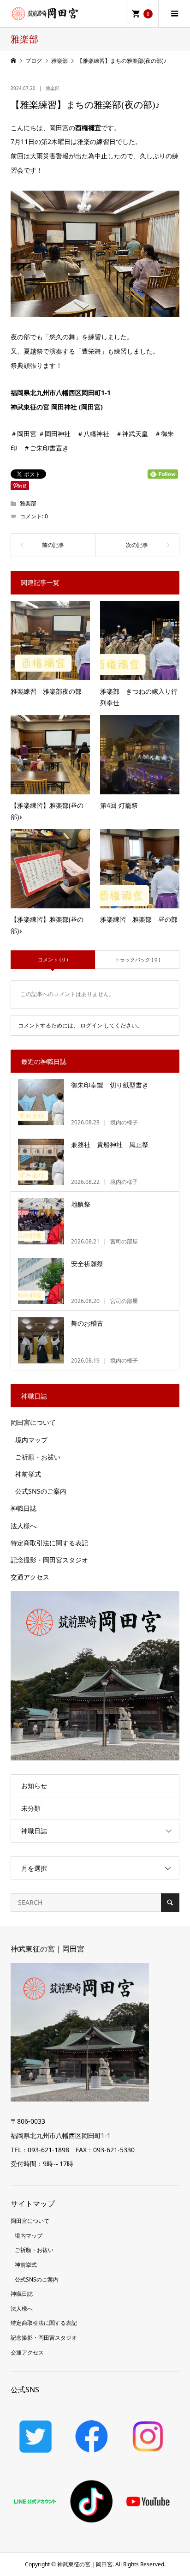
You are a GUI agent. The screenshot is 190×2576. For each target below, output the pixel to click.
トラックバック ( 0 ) (137, 959)
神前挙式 (28, 1474)
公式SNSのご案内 (41, 1491)
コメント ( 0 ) (53, 959)
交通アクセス (30, 1577)
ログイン (91, 1025)
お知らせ (34, 1786)
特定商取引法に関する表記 (49, 1543)
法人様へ (24, 1526)
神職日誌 (24, 1508)
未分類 (31, 1808)
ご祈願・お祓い (38, 1457)
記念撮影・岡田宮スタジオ (49, 1560)
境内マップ (31, 1440)
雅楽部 (53, 88)
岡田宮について (33, 1422)
